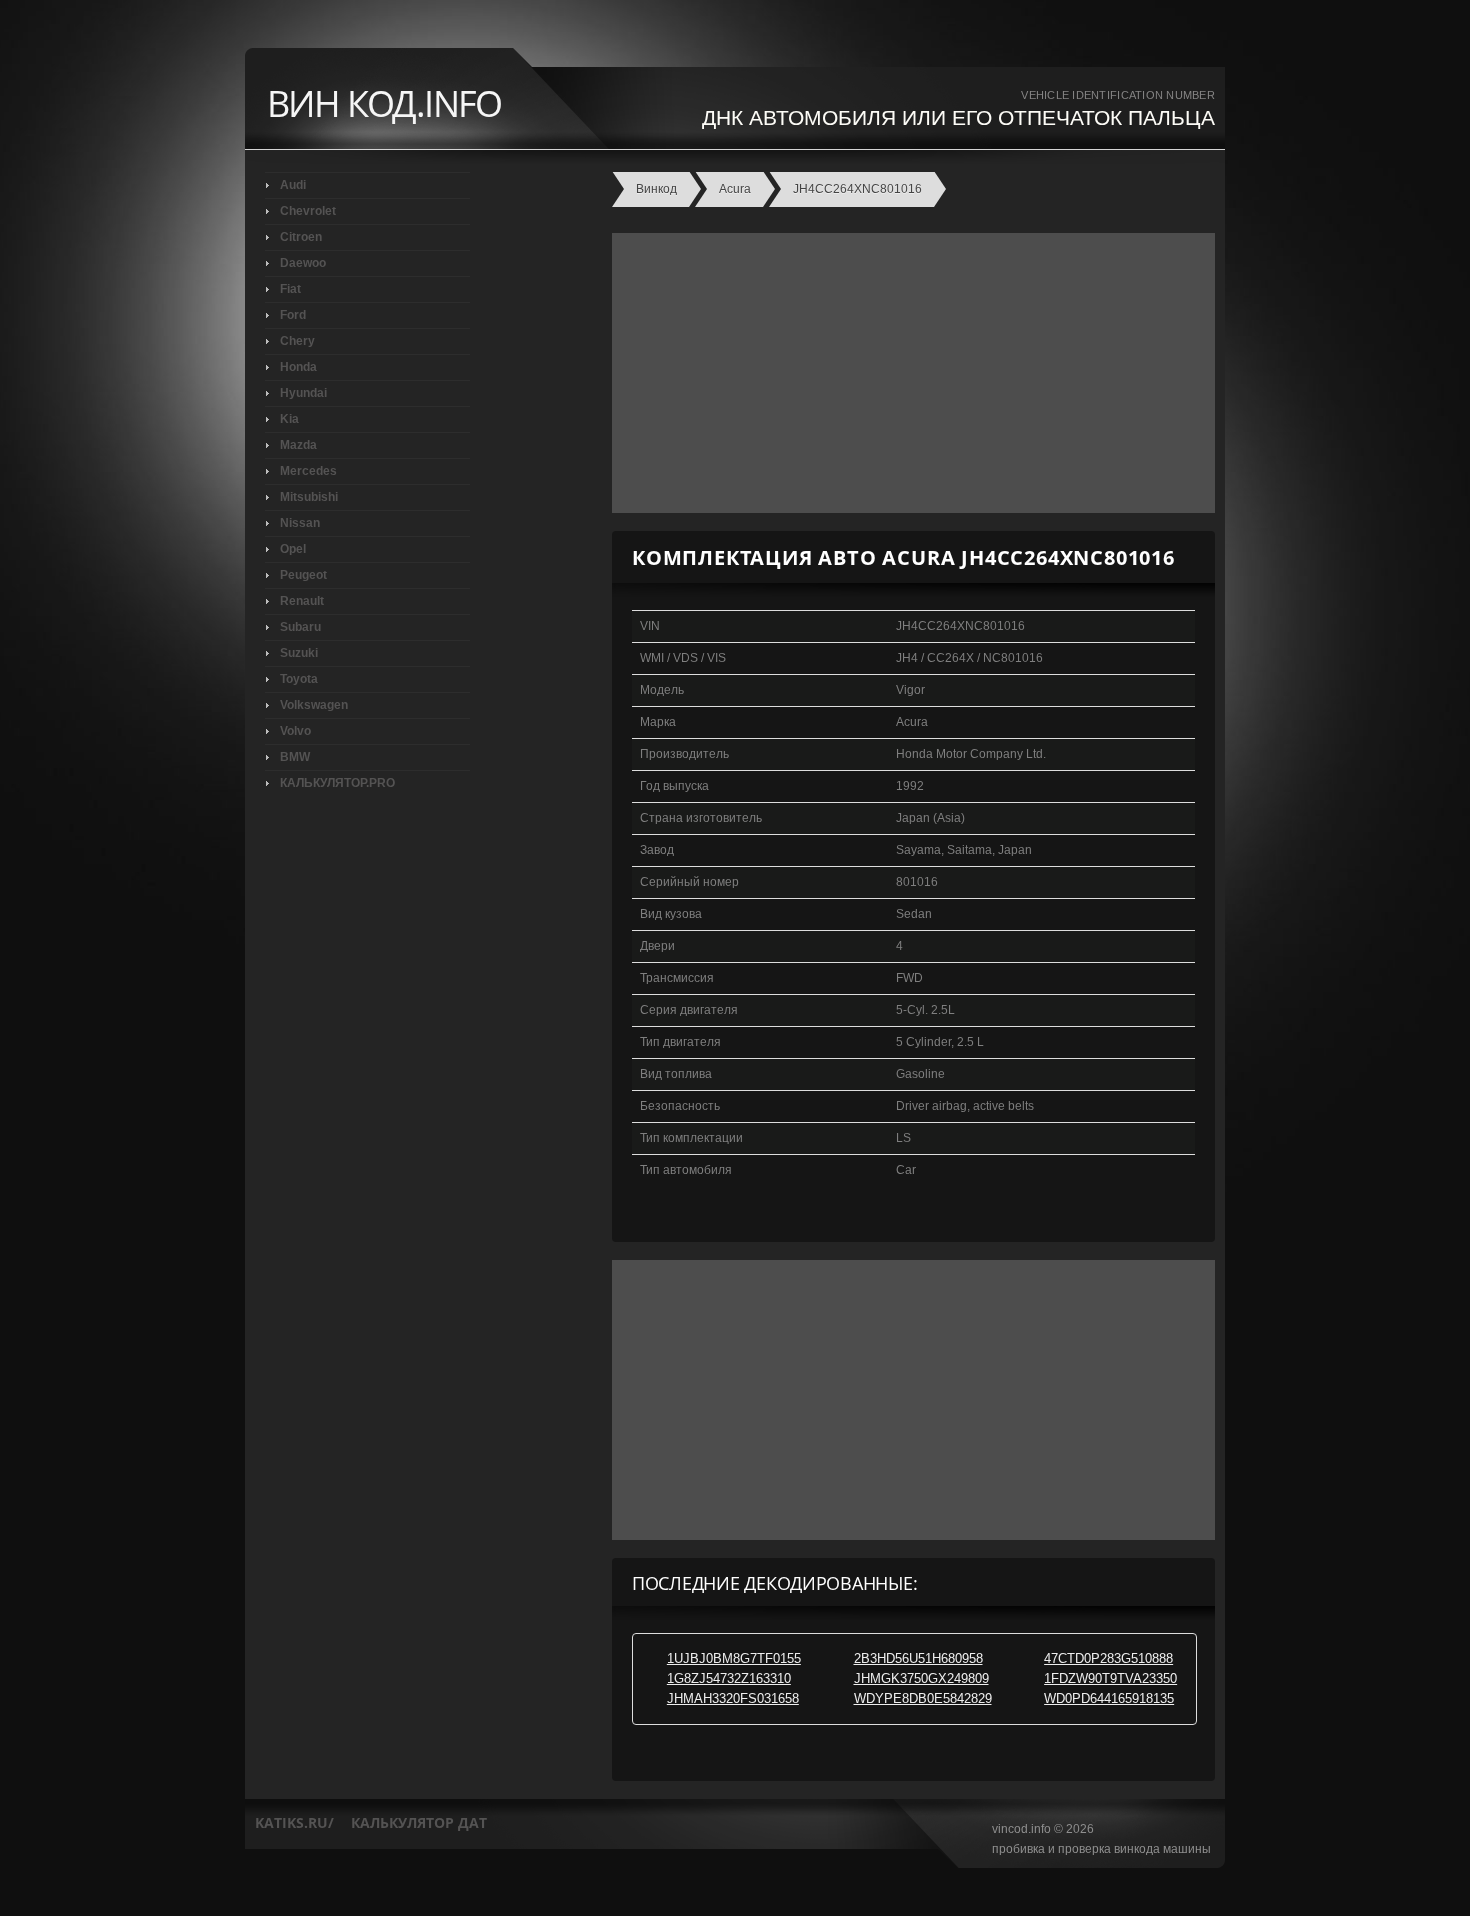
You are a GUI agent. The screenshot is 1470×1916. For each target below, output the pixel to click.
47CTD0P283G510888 (1108, 1658)
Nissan (300, 523)
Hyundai (303, 393)
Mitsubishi (309, 497)
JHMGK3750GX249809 (921, 1678)
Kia (289, 419)
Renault (302, 601)
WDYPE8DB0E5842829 (923, 1698)
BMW (295, 757)
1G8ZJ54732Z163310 (729, 1678)
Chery (297, 341)
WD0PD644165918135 (1109, 1698)
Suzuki (299, 653)
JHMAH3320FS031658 (733, 1698)
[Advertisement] (908, 373)
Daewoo (303, 263)
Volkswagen (314, 705)
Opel (293, 549)
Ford (293, 315)
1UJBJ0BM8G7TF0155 (734, 1658)
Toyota (299, 679)
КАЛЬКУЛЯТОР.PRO (337, 783)
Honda (298, 367)
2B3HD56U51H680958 (918, 1658)
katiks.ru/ (294, 1822)
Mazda (298, 445)
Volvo (295, 731)
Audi (293, 185)
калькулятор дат (419, 1822)
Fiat (290, 289)
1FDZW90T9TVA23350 (1110, 1678)
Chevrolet (308, 211)
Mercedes (308, 471)
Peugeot (303, 575)
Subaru (300, 627)
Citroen (301, 237)
